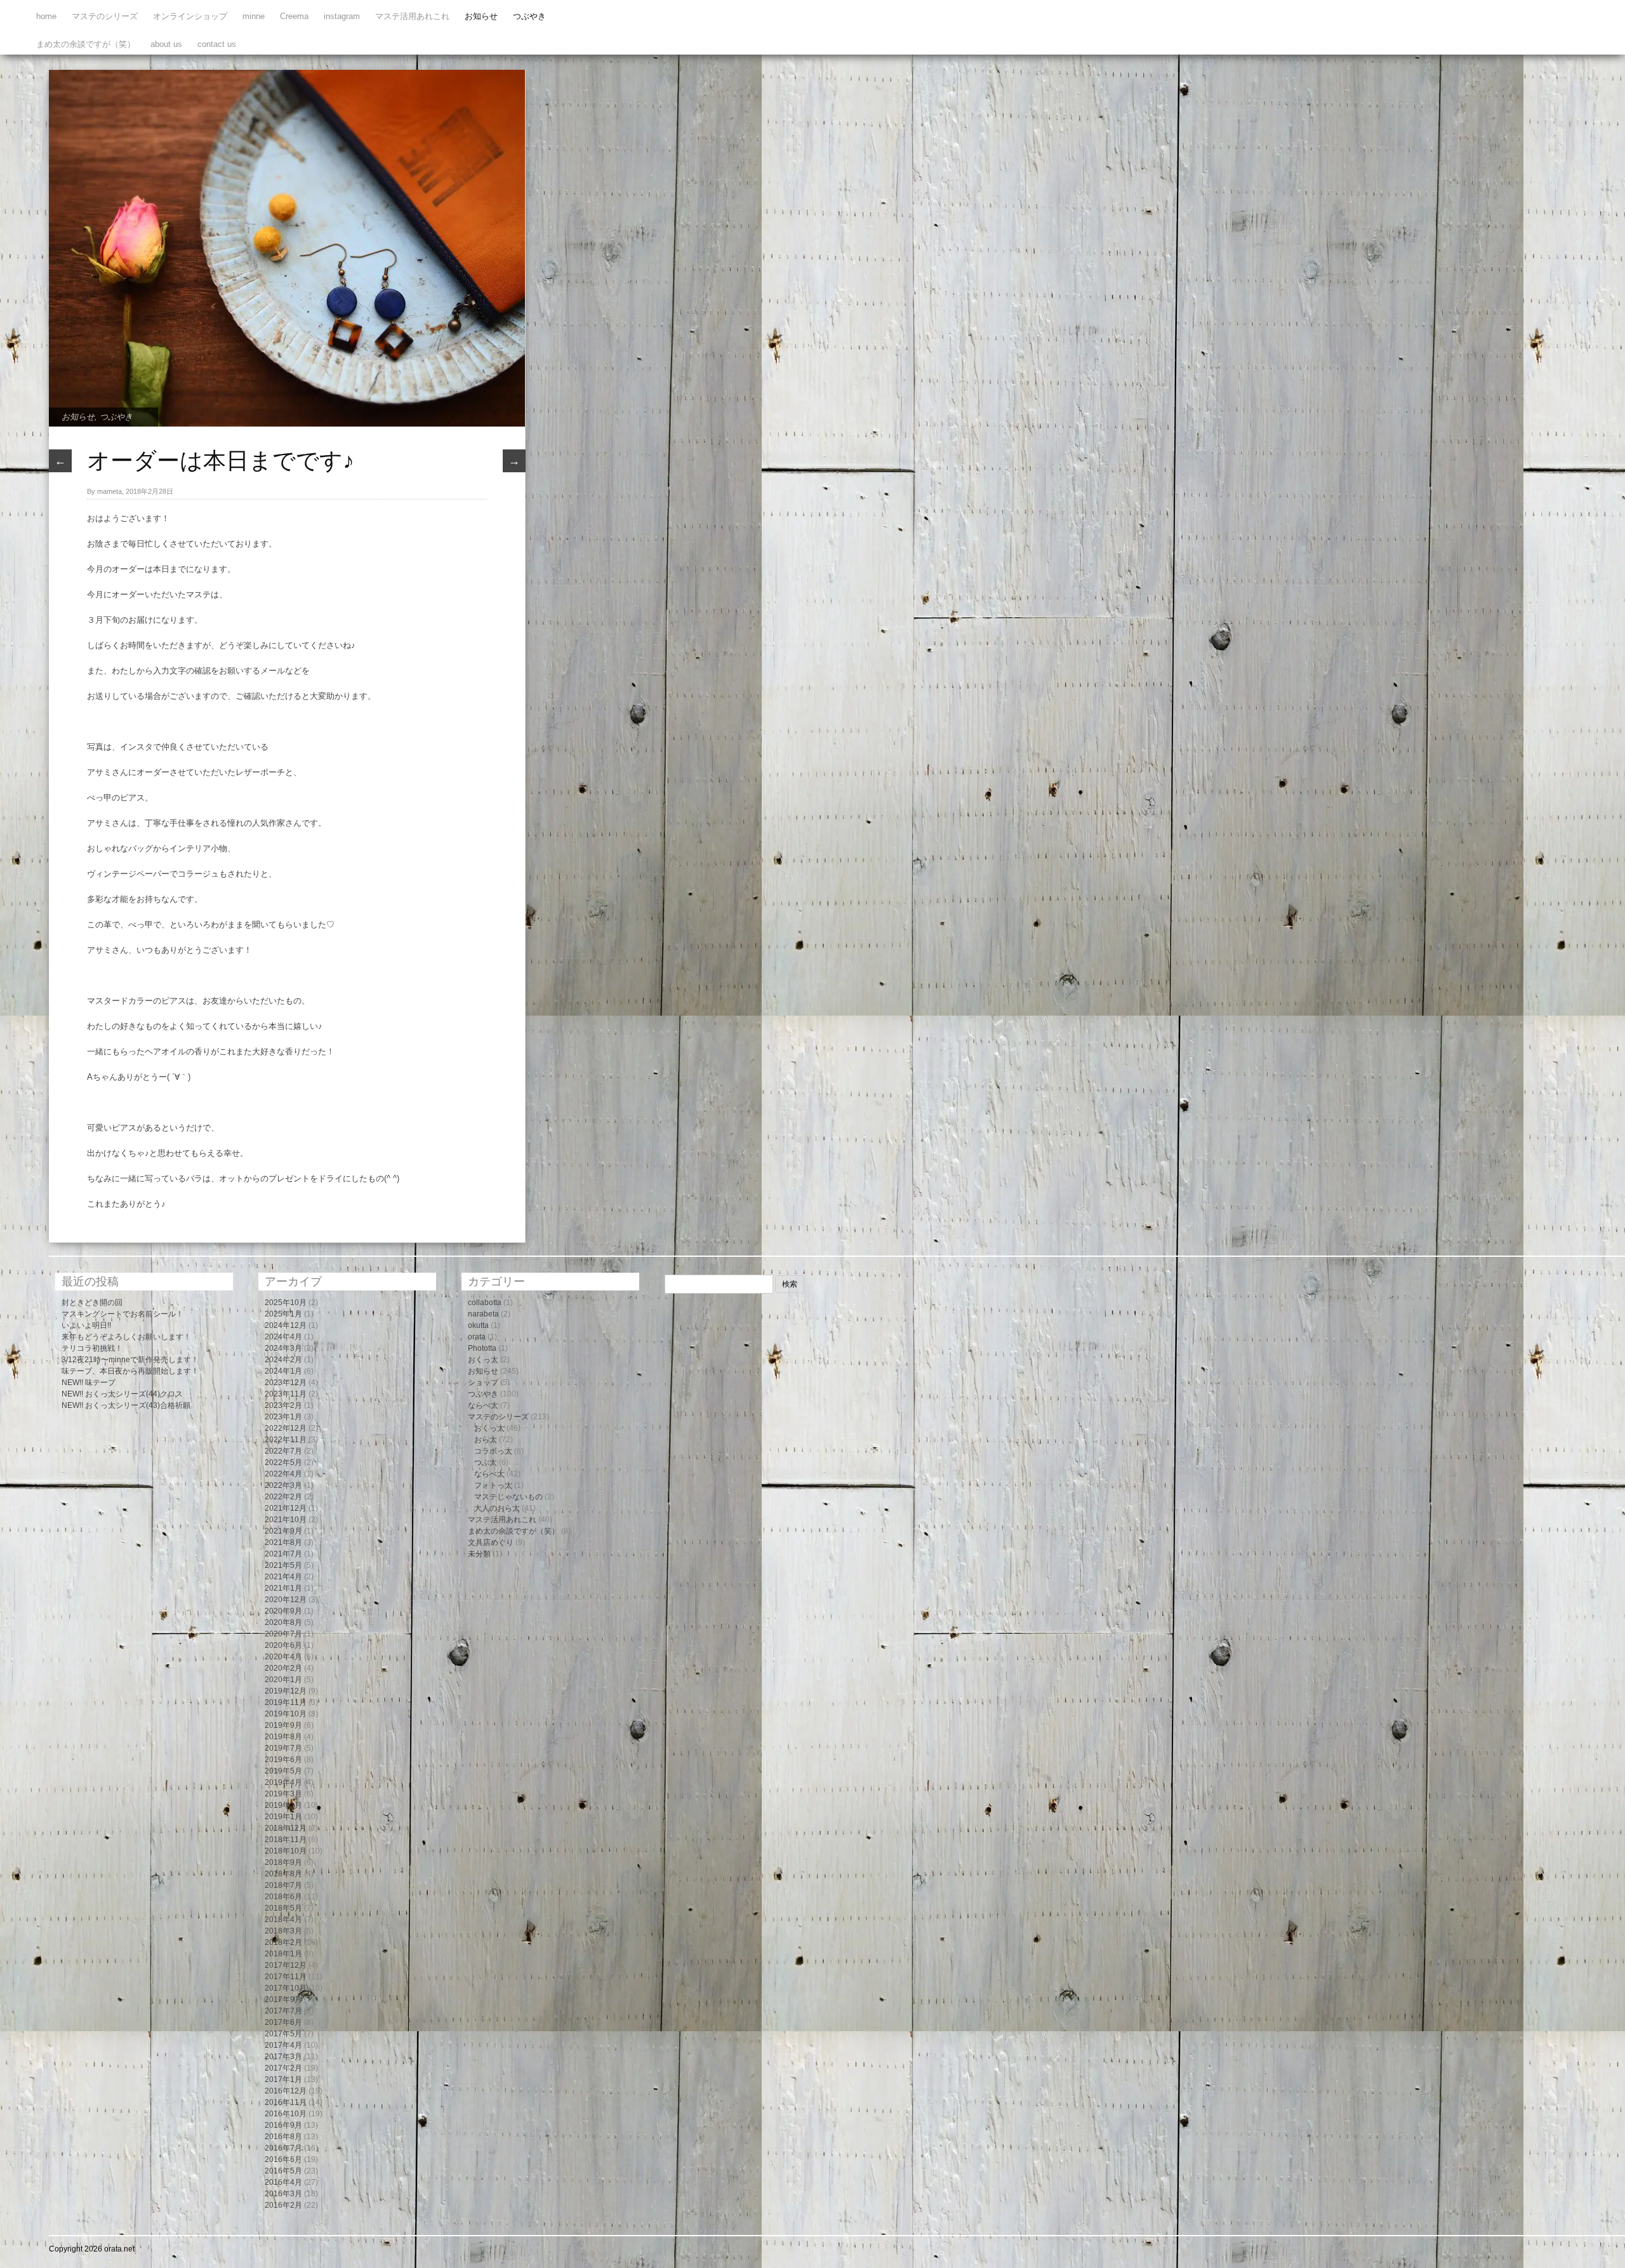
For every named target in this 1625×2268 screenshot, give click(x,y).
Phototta (482, 1348)
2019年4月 (283, 1782)
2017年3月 (283, 2057)
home (46, 16)
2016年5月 (283, 2171)
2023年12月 (286, 1383)
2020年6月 (283, 1645)
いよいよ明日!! (86, 1325)
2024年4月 (283, 1337)
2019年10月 (286, 1714)
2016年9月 (283, 2125)
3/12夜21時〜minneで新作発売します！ (130, 1360)
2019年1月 (283, 1817)
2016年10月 (286, 2114)
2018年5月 (283, 1908)
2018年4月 (283, 1920)
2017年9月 (283, 1999)
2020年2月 (283, 1668)
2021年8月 (283, 1542)
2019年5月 (283, 1771)
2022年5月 (283, 1462)
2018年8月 (283, 1874)
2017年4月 (283, 2045)
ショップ (483, 1383)
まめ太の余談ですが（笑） (86, 44)
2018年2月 (283, 1942)
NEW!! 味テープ (89, 1383)
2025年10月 (286, 1303)
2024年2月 (283, 1360)
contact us (217, 44)
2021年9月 (283, 1531)
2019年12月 (286, 1691)
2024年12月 (286, 1325)
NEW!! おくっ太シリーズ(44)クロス (122, 1394)
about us (166, 44)
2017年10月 (286, 1988)
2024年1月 (283, 1371)
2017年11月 (286, 1977)
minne (254, 16)
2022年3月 (283, 1485)
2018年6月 (283, 1897)
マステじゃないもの (508, 1497)
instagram (342, 16)
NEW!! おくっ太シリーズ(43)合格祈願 (126, 1405)
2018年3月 (283, 1931)
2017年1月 (283, 2079)
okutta (478, 1325)
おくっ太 (483, 1360)
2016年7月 (283, 2148)
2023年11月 (286, 1394)
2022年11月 (286, 1440)
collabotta (485, 1303)
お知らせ (481, 16)
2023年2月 (283, 1405)
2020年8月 (283, 1622)
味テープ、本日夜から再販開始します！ (130, 1371)
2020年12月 (286, 1600)
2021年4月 (283, 1577)
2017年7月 (283, 2011)
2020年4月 (283, 1657)
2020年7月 (283, 1634)
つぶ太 (486, 1462)
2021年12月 (286, 1508)
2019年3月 (283, 1794)
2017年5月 (283, 2034)
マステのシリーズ (105, 16)
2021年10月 (286, 1520)
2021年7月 (283, 1554)
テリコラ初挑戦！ (92, 1348)
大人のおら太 (497, 1508)
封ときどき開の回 (92, 1303)
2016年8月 (283, 2137)
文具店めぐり (491, 1542)
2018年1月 (283, 1954)
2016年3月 (283, 2194)
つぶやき (529, 16)
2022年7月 (283, 1451)
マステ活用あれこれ (412, 16)
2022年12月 (286, 1428)
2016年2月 (283, 2205)
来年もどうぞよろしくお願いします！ (126, 1337)
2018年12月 (286, 1828)
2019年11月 (286, 1702)
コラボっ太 (493, 1451)
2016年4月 (283, 2182)
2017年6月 (283, 2022)
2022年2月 (283, 1497)
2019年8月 (283, 1737)
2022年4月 (283, 1474)
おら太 (486, 1440)
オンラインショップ (190, 16)
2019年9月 (283, 1725)
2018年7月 (283, 1885)
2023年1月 (283, 1417)
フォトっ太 (493, 1485)
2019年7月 (283, 1748)
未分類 (479, 1554)
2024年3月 (283, 1348)
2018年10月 (286, 1851)
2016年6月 (283, 2159)
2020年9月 (283, 1611)
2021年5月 (283, 1565)
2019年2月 (283, 1805)
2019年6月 (283, 1760)
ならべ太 (483, 1405)
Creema (294, 16)
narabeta (483, 1314)
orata (477, 1337)
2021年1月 (283, 1588)
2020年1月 (283, 1680)
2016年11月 (286, 2102)
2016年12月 (286, 2091)
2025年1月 (283, 1314)
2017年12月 (286, 1965)
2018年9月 (283, 1862)
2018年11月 (286, 1840)
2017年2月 (283, 2068)
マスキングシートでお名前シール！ (123, 1314)
